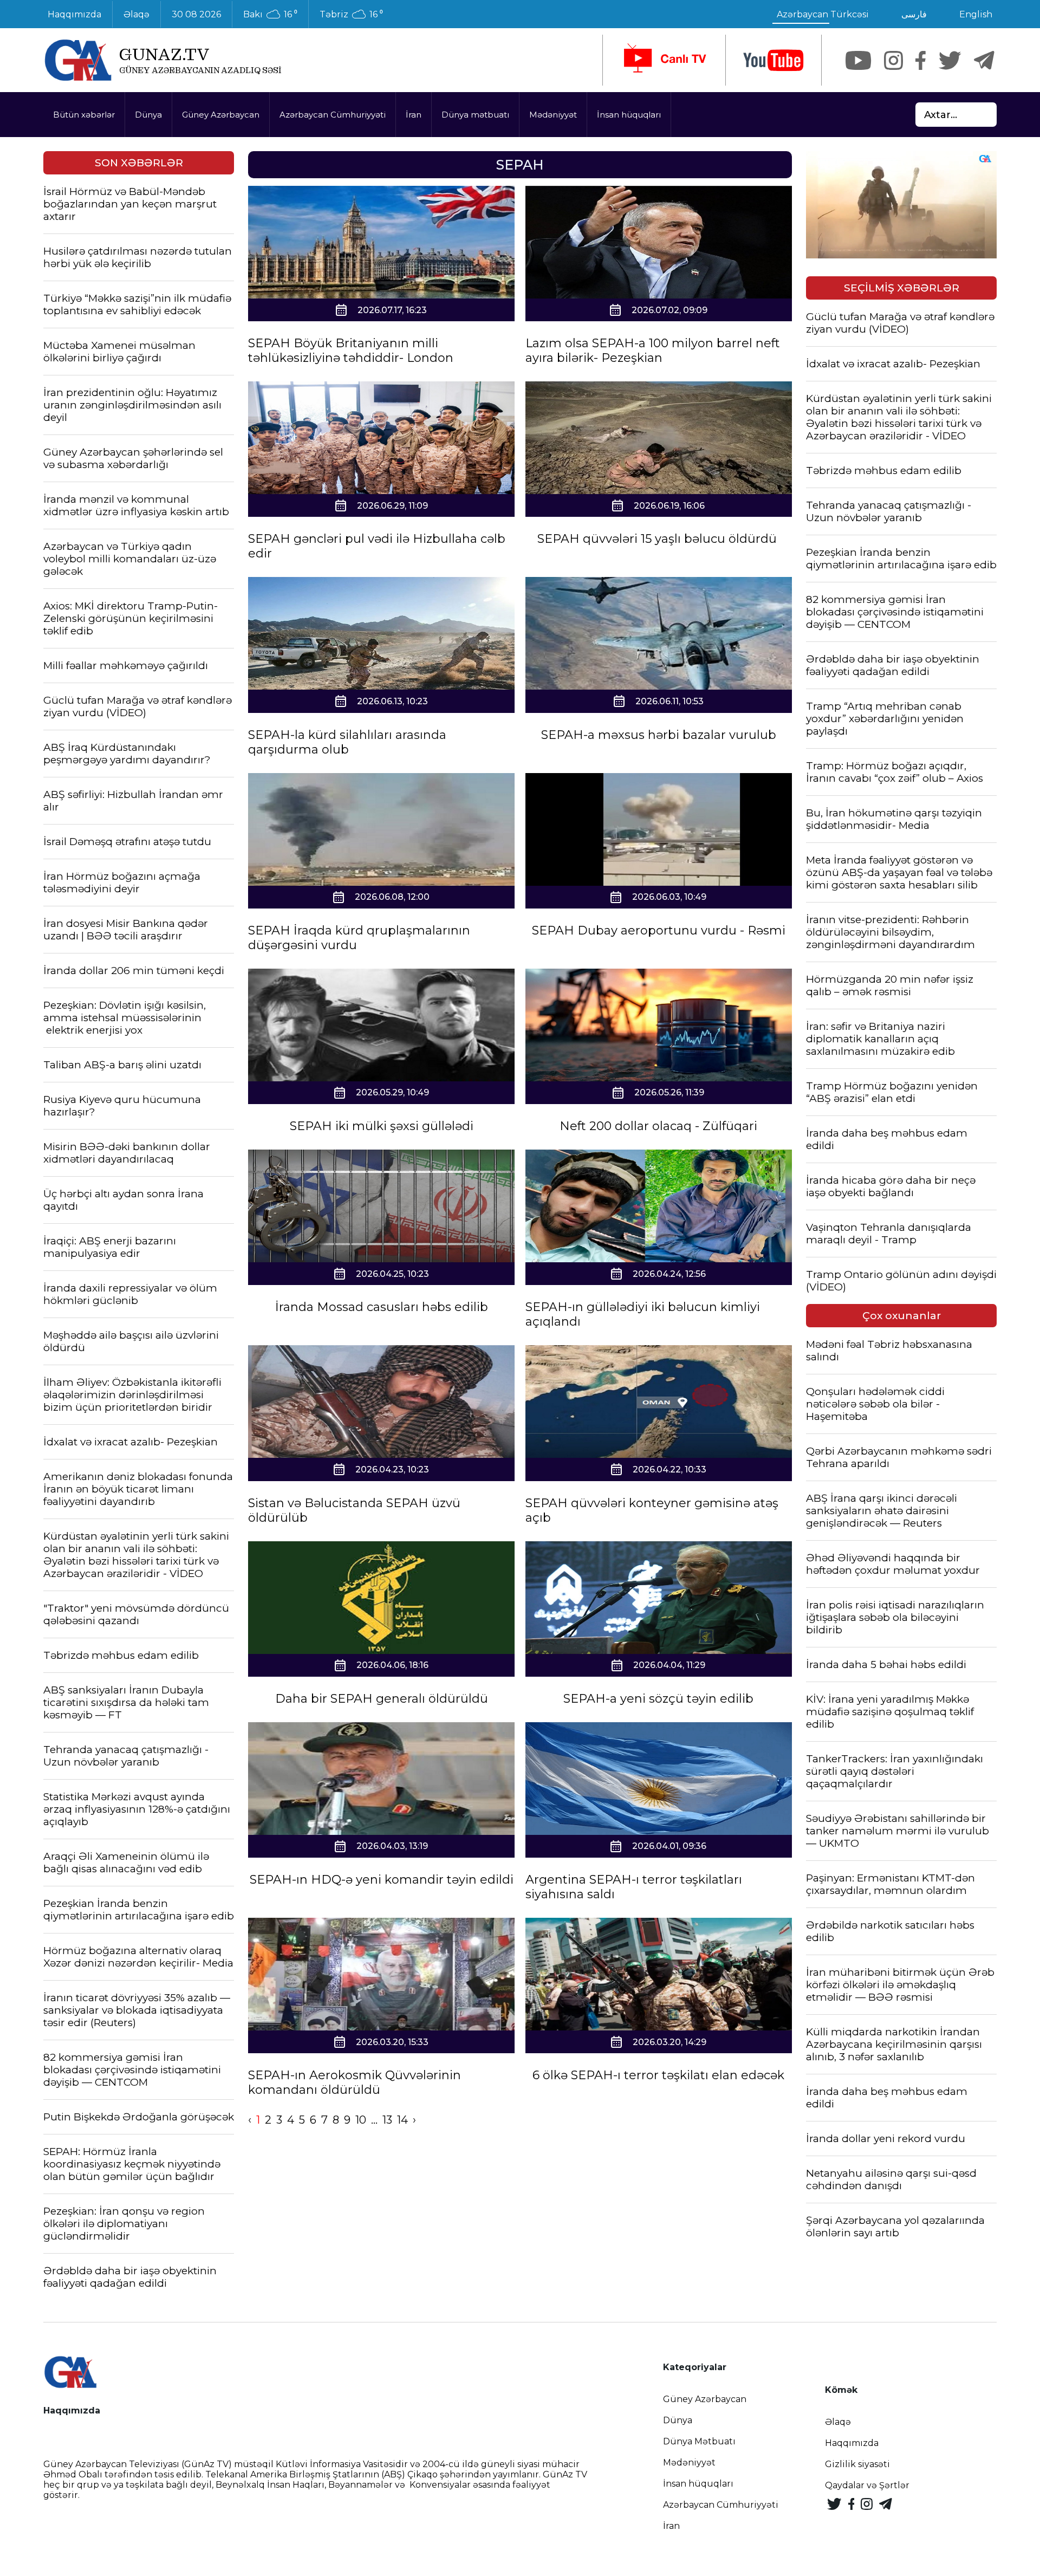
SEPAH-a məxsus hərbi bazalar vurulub (659, 735)
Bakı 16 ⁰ (270, 15)
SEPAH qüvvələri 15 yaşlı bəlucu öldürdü (659, 539)
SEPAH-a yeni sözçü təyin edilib (658, 1699)
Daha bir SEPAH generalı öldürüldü (382, 1699)
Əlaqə (136, 14)
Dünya (148, 115)
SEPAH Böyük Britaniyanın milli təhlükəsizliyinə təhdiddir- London (351, 351)
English (976, 14)
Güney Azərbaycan (221, 115)
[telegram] (984, 60)
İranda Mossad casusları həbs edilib (382, 1307)
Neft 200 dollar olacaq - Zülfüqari (658, 1126)
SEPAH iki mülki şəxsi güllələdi (382, 1126)
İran (414, 115)
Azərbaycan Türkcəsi (823, 14)
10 (361, 2120)
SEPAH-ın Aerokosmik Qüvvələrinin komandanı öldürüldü (355, 2082)
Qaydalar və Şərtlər (867, 2485)
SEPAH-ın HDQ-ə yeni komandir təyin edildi (382, 1880)
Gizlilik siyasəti (857, 2464)
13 (387, 2120)
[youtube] (773, 60)
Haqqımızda (74, 14)
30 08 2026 (196, 14)
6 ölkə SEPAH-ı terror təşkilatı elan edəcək (658, 2075)
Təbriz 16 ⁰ (351, 15)
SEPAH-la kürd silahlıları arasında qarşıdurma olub (347, 742)
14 (402, 2120)
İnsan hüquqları (629, 115)
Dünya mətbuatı (475, 115)
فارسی (914, 14)
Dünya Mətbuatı (699, 2441)
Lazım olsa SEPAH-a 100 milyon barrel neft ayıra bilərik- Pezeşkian (653, 351)
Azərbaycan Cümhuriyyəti (333, 115)
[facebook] (921, 60)
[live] (664, 60)
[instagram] (893, 60)
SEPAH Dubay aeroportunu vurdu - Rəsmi (659, 930)
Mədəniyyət (553, 115)
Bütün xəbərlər (84, 115)
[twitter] (950, 60)
